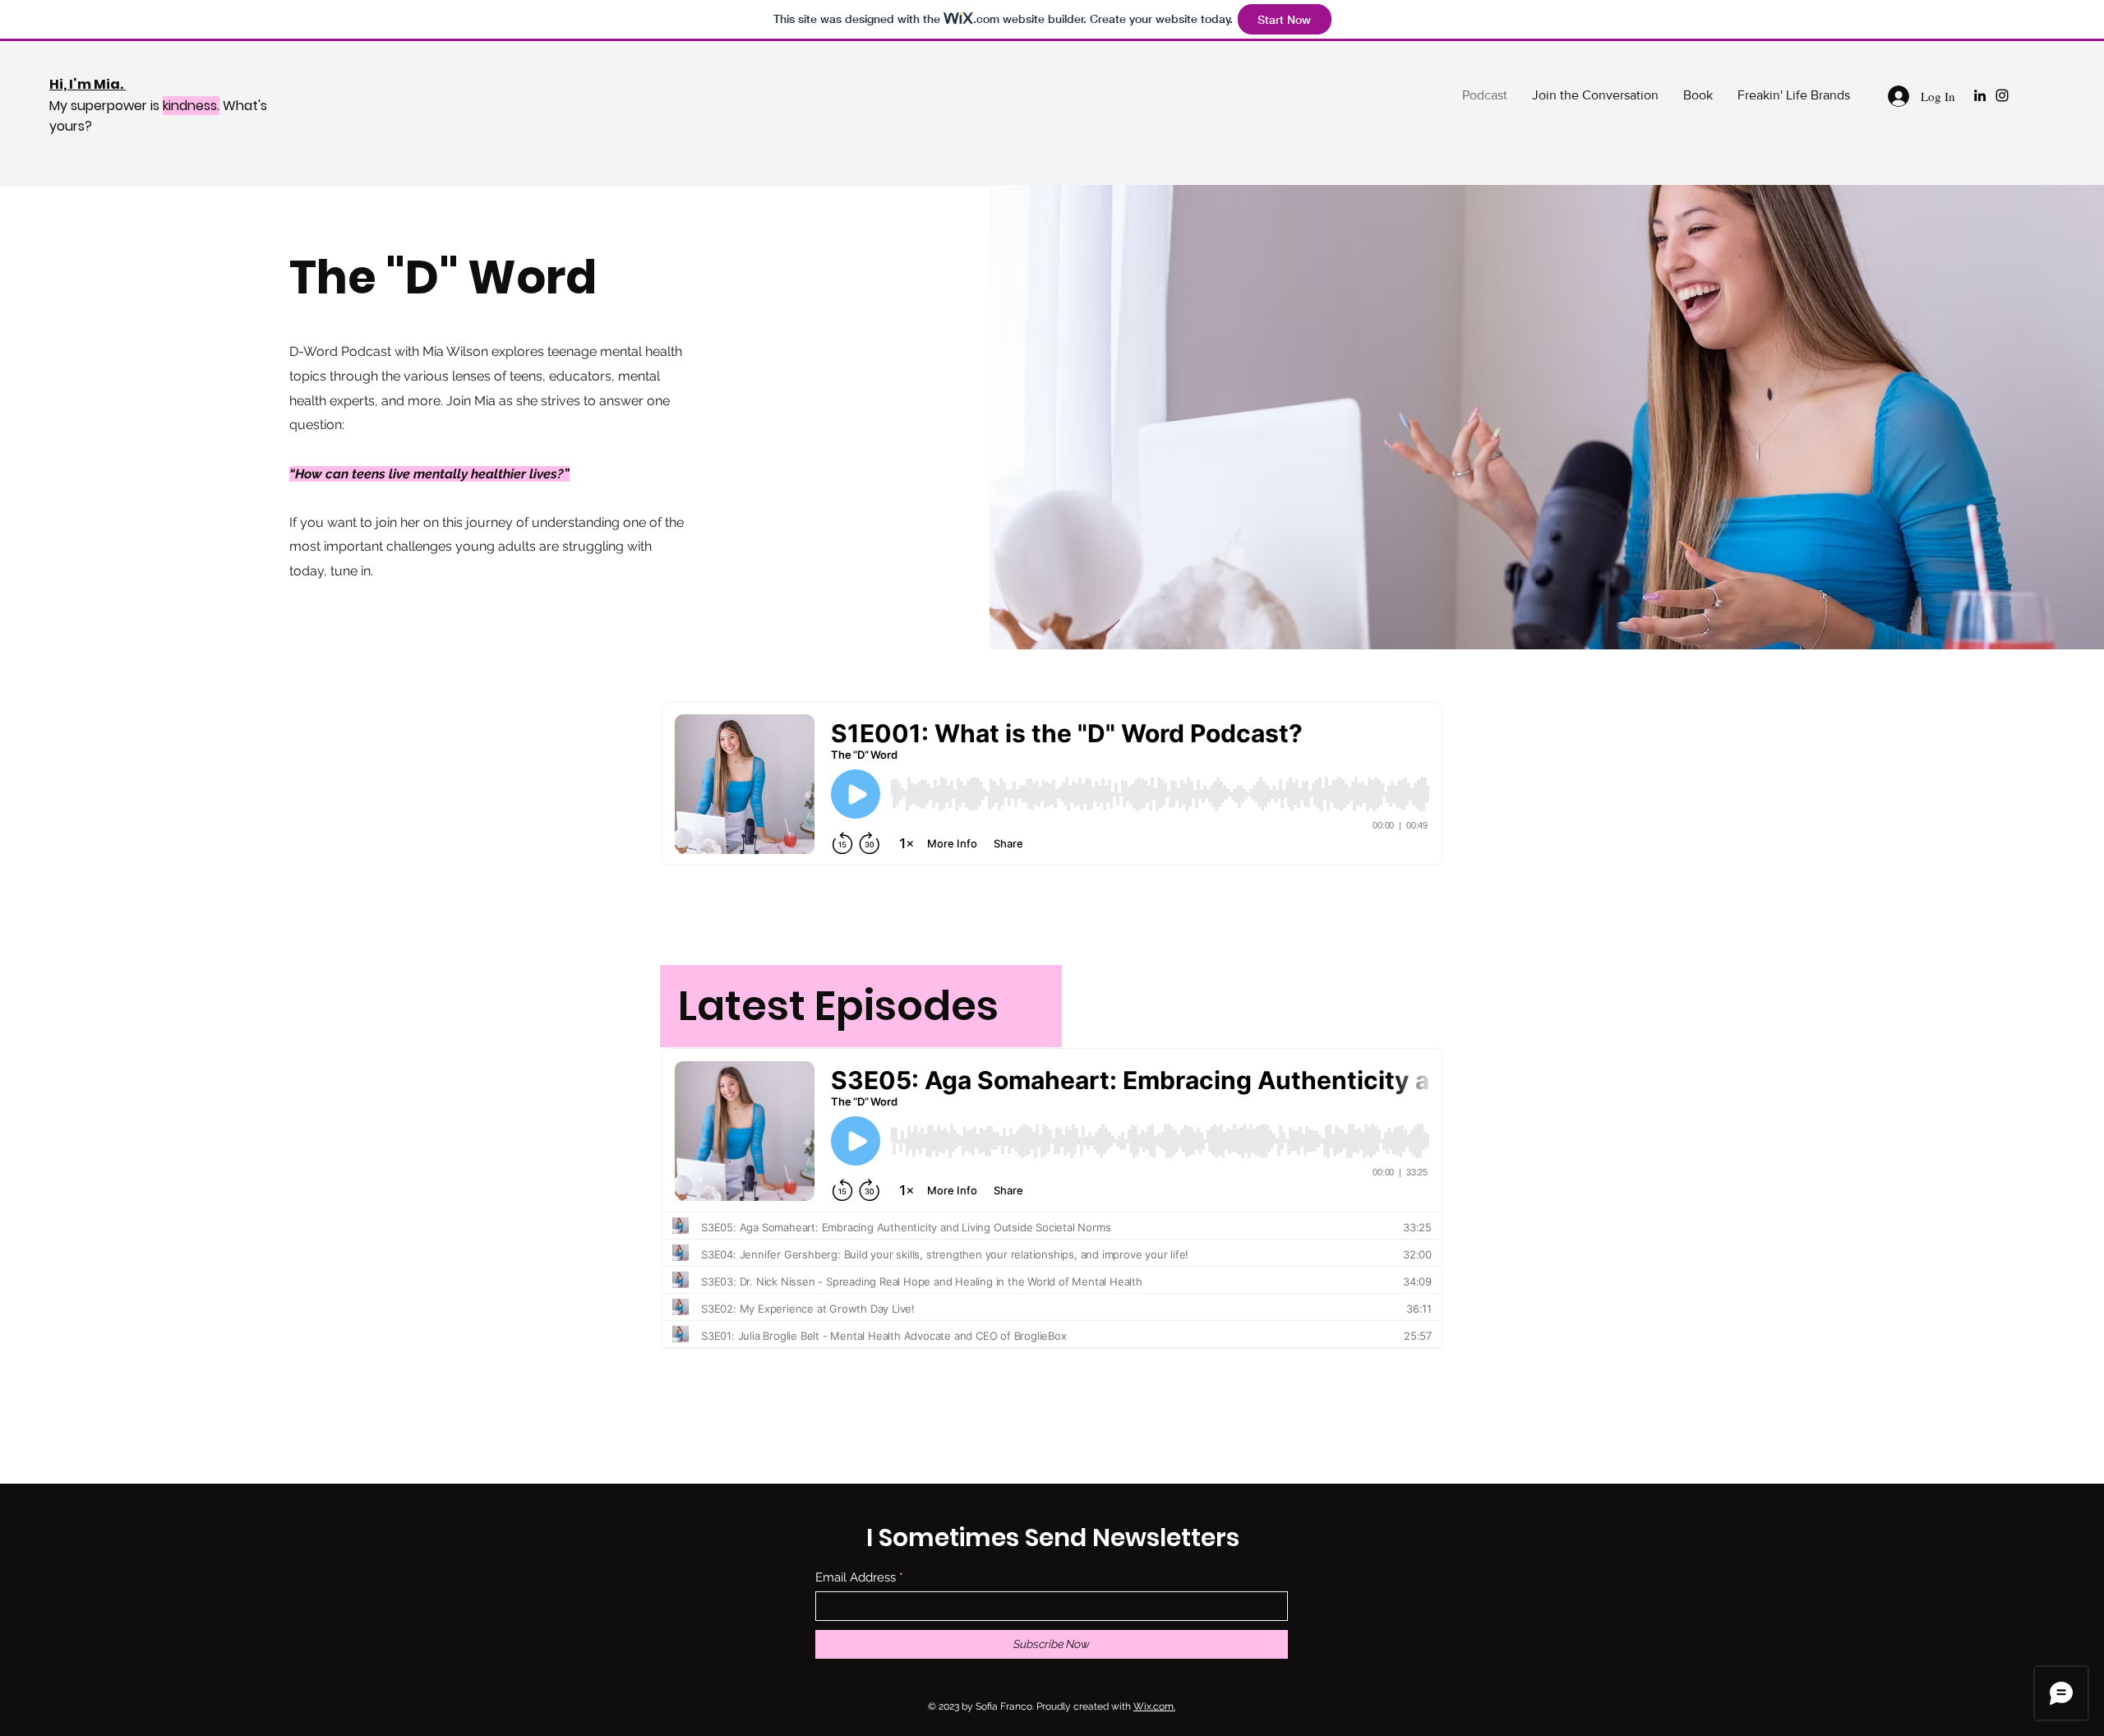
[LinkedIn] (1980, 95)
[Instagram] (2002, 95)
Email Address (856, 1578)
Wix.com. (1154, 1706)
